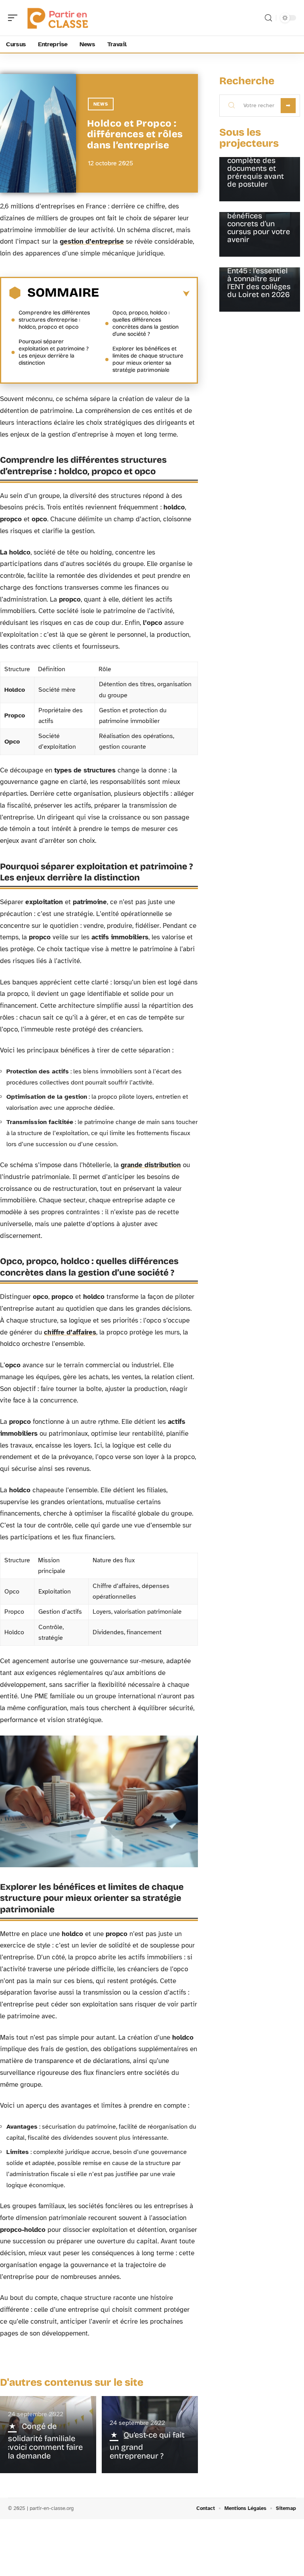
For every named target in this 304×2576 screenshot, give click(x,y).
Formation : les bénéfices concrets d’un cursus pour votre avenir (259, 224)
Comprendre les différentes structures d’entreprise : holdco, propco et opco (54, 320)
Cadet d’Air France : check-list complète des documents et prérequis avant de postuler (259, 164)
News (101, 104)
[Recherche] (268, 18)
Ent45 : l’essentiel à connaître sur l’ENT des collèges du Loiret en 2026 (259, 283)
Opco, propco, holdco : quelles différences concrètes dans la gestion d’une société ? (145, 323)
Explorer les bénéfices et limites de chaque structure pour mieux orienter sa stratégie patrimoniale (148, 359)
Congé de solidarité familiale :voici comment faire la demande (45, 2441)
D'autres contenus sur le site (72, 2382)
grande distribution (151, 1165)
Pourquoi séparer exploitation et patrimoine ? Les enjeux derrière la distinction (54, 352)
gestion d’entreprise (92, 241)
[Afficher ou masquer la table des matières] (144, 294)
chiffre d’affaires (70, 1332)
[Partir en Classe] (57, 18)
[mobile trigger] (15, 18)
